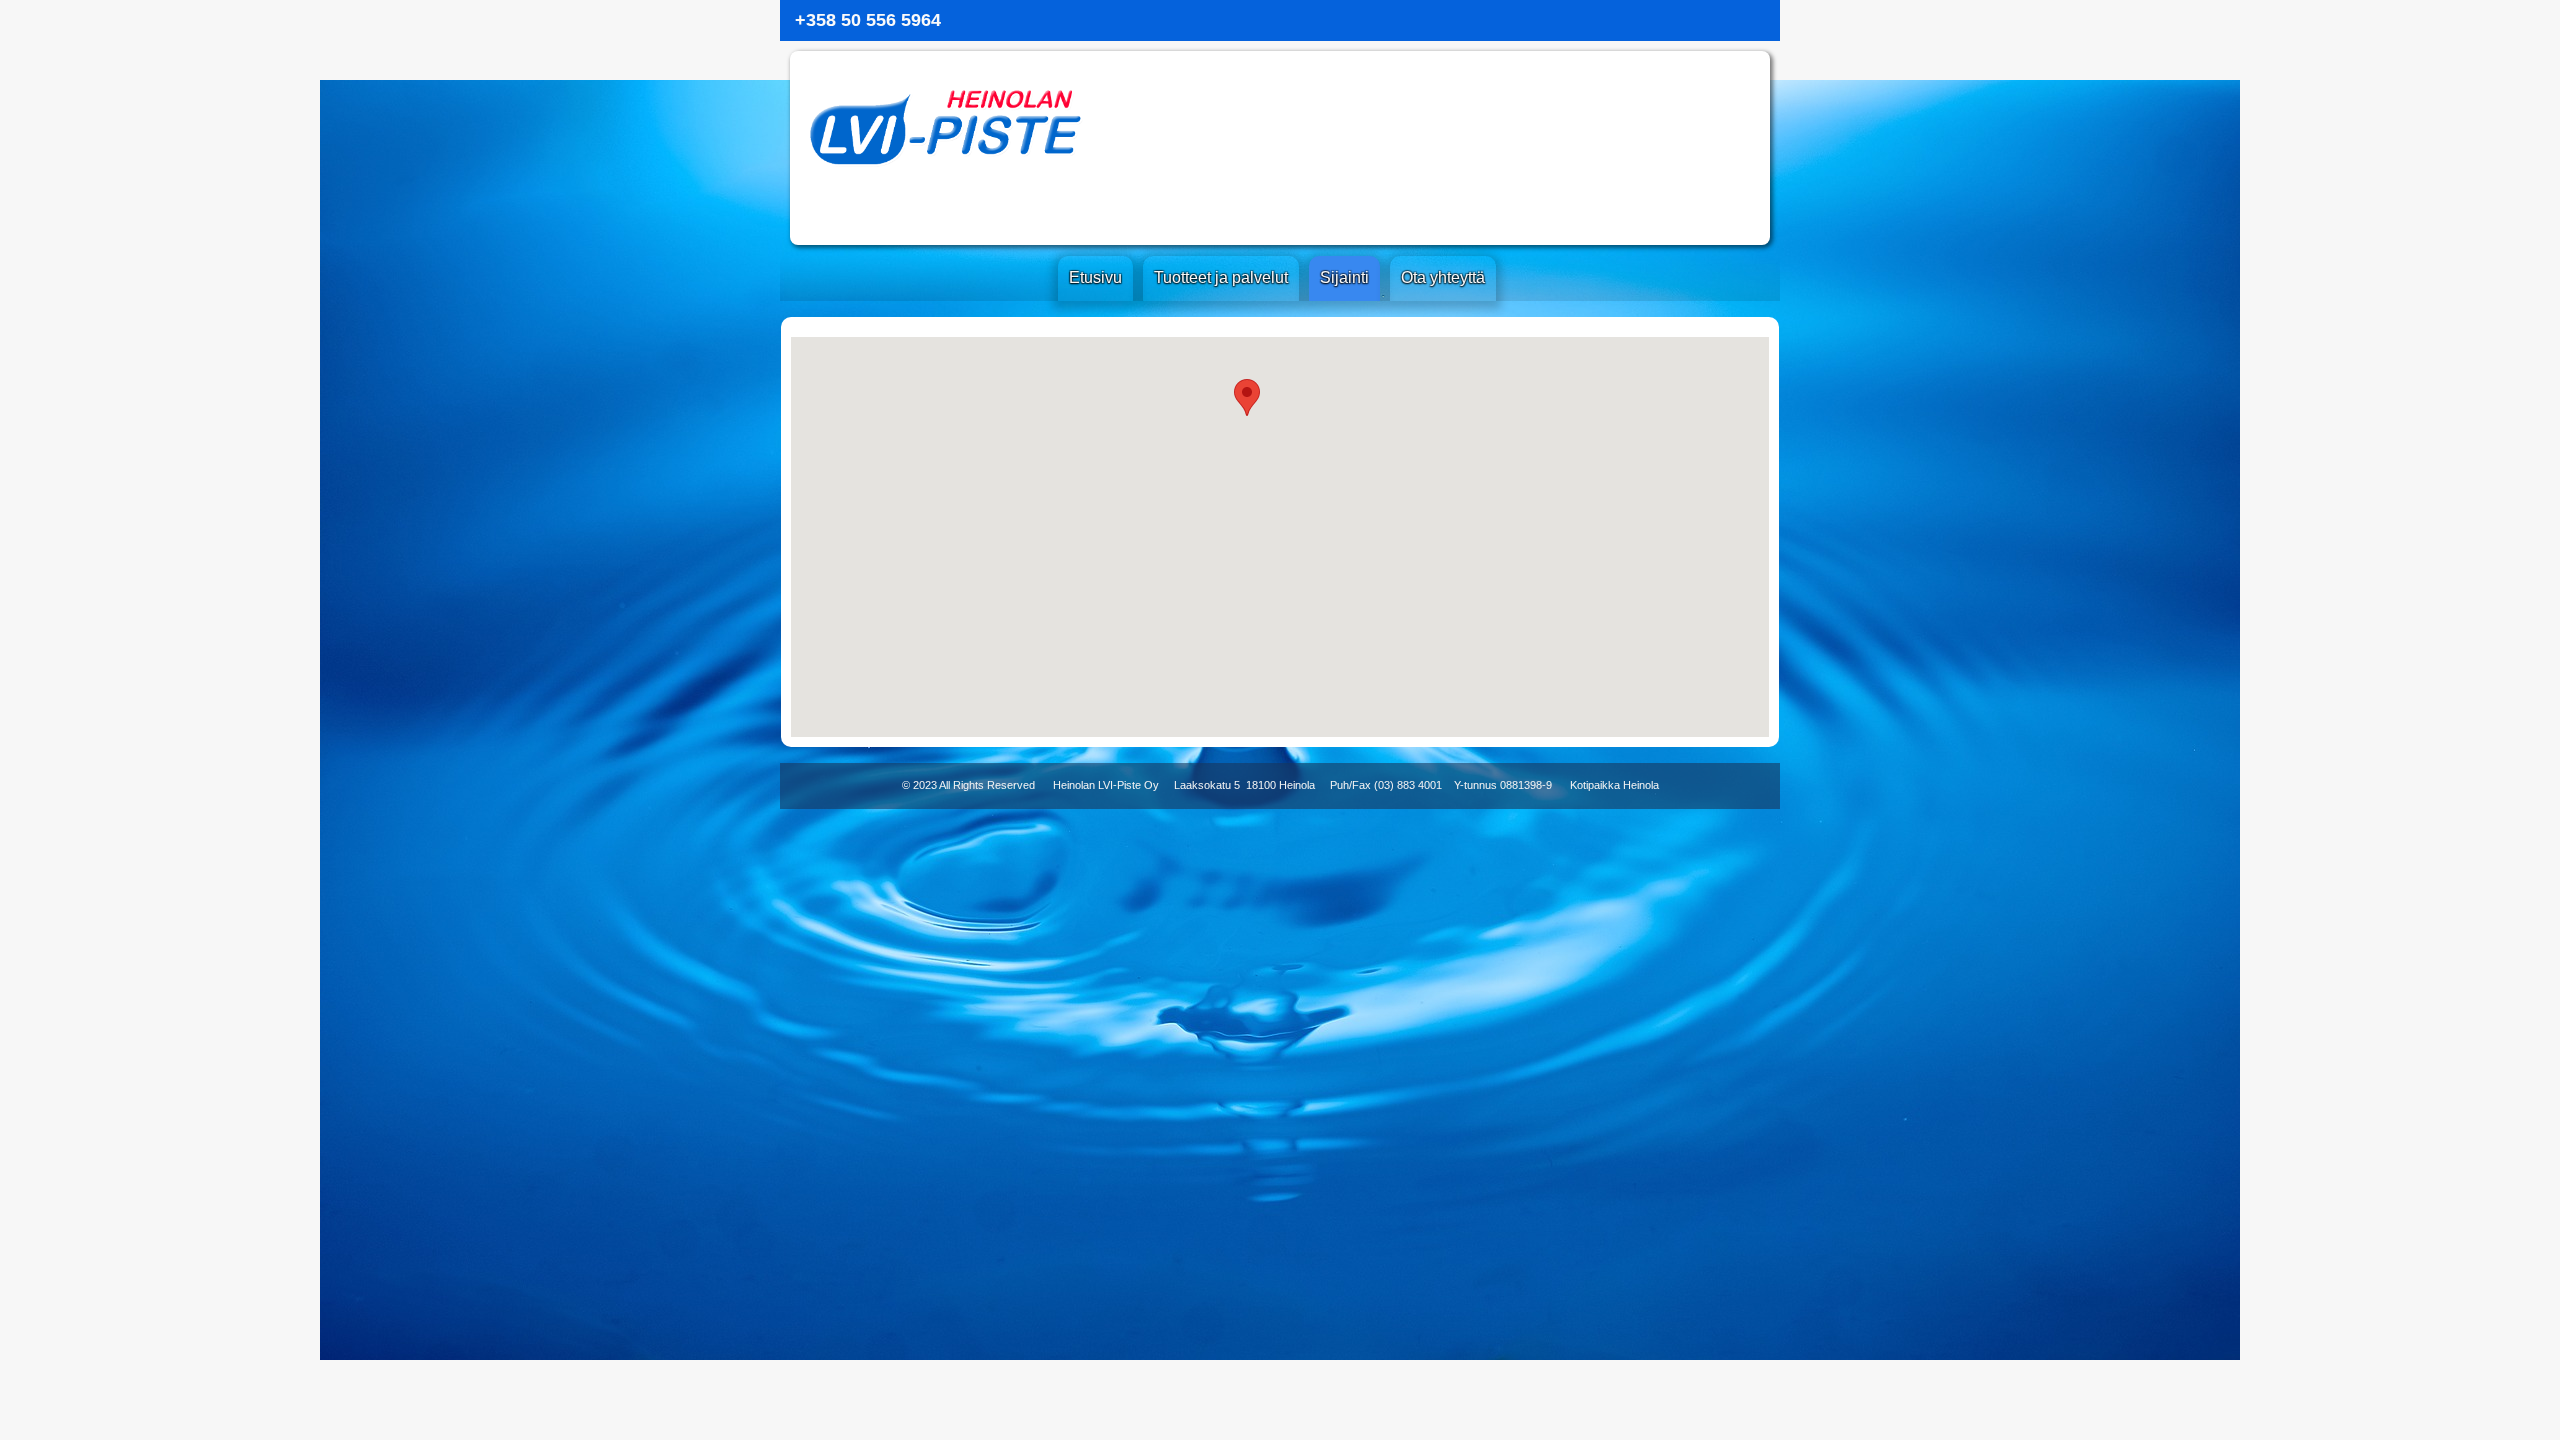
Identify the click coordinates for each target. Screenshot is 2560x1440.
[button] (1247, 397)
